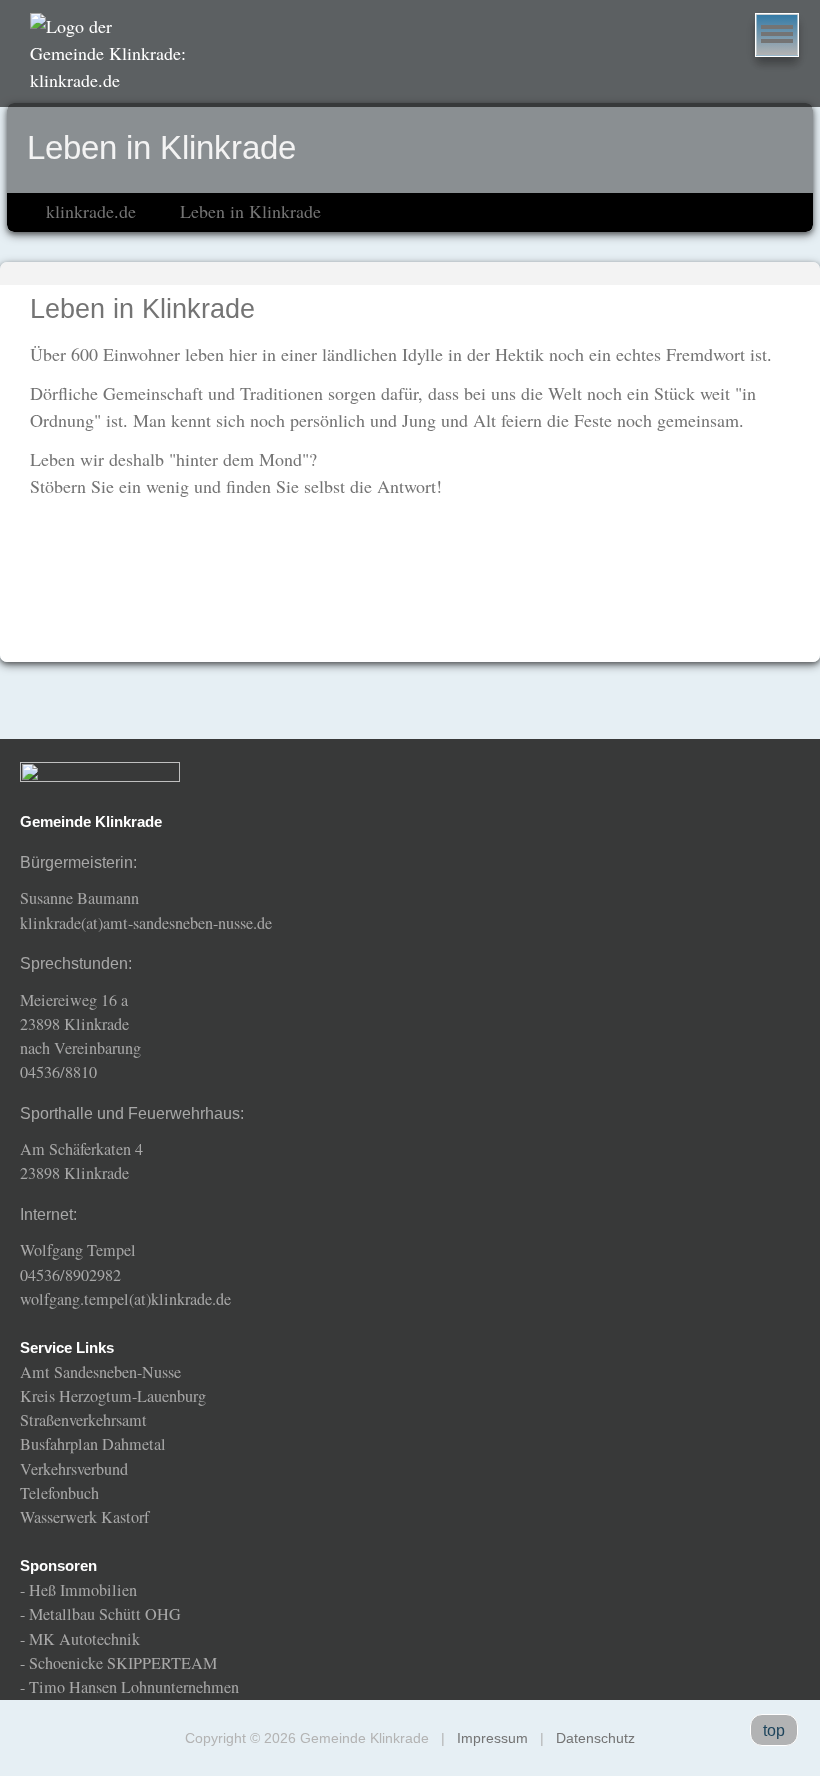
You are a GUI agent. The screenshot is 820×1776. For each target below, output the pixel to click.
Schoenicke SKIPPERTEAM (123, 1663)
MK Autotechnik (84, 1639)
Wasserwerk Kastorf (84, 1517)
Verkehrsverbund (74, 1469)
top (774, 1730)
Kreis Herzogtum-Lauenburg (113, 1396)
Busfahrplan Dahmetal (93, 1444)
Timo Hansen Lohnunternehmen (134, 1687)
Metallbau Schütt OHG (105, 1614)
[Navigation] (777, 35)
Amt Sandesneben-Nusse (100, 1372)
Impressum (492, 1738)
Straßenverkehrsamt (83, 1420)
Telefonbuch (59, 1493)
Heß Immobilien (83, 1590)
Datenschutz (595, 1738)
